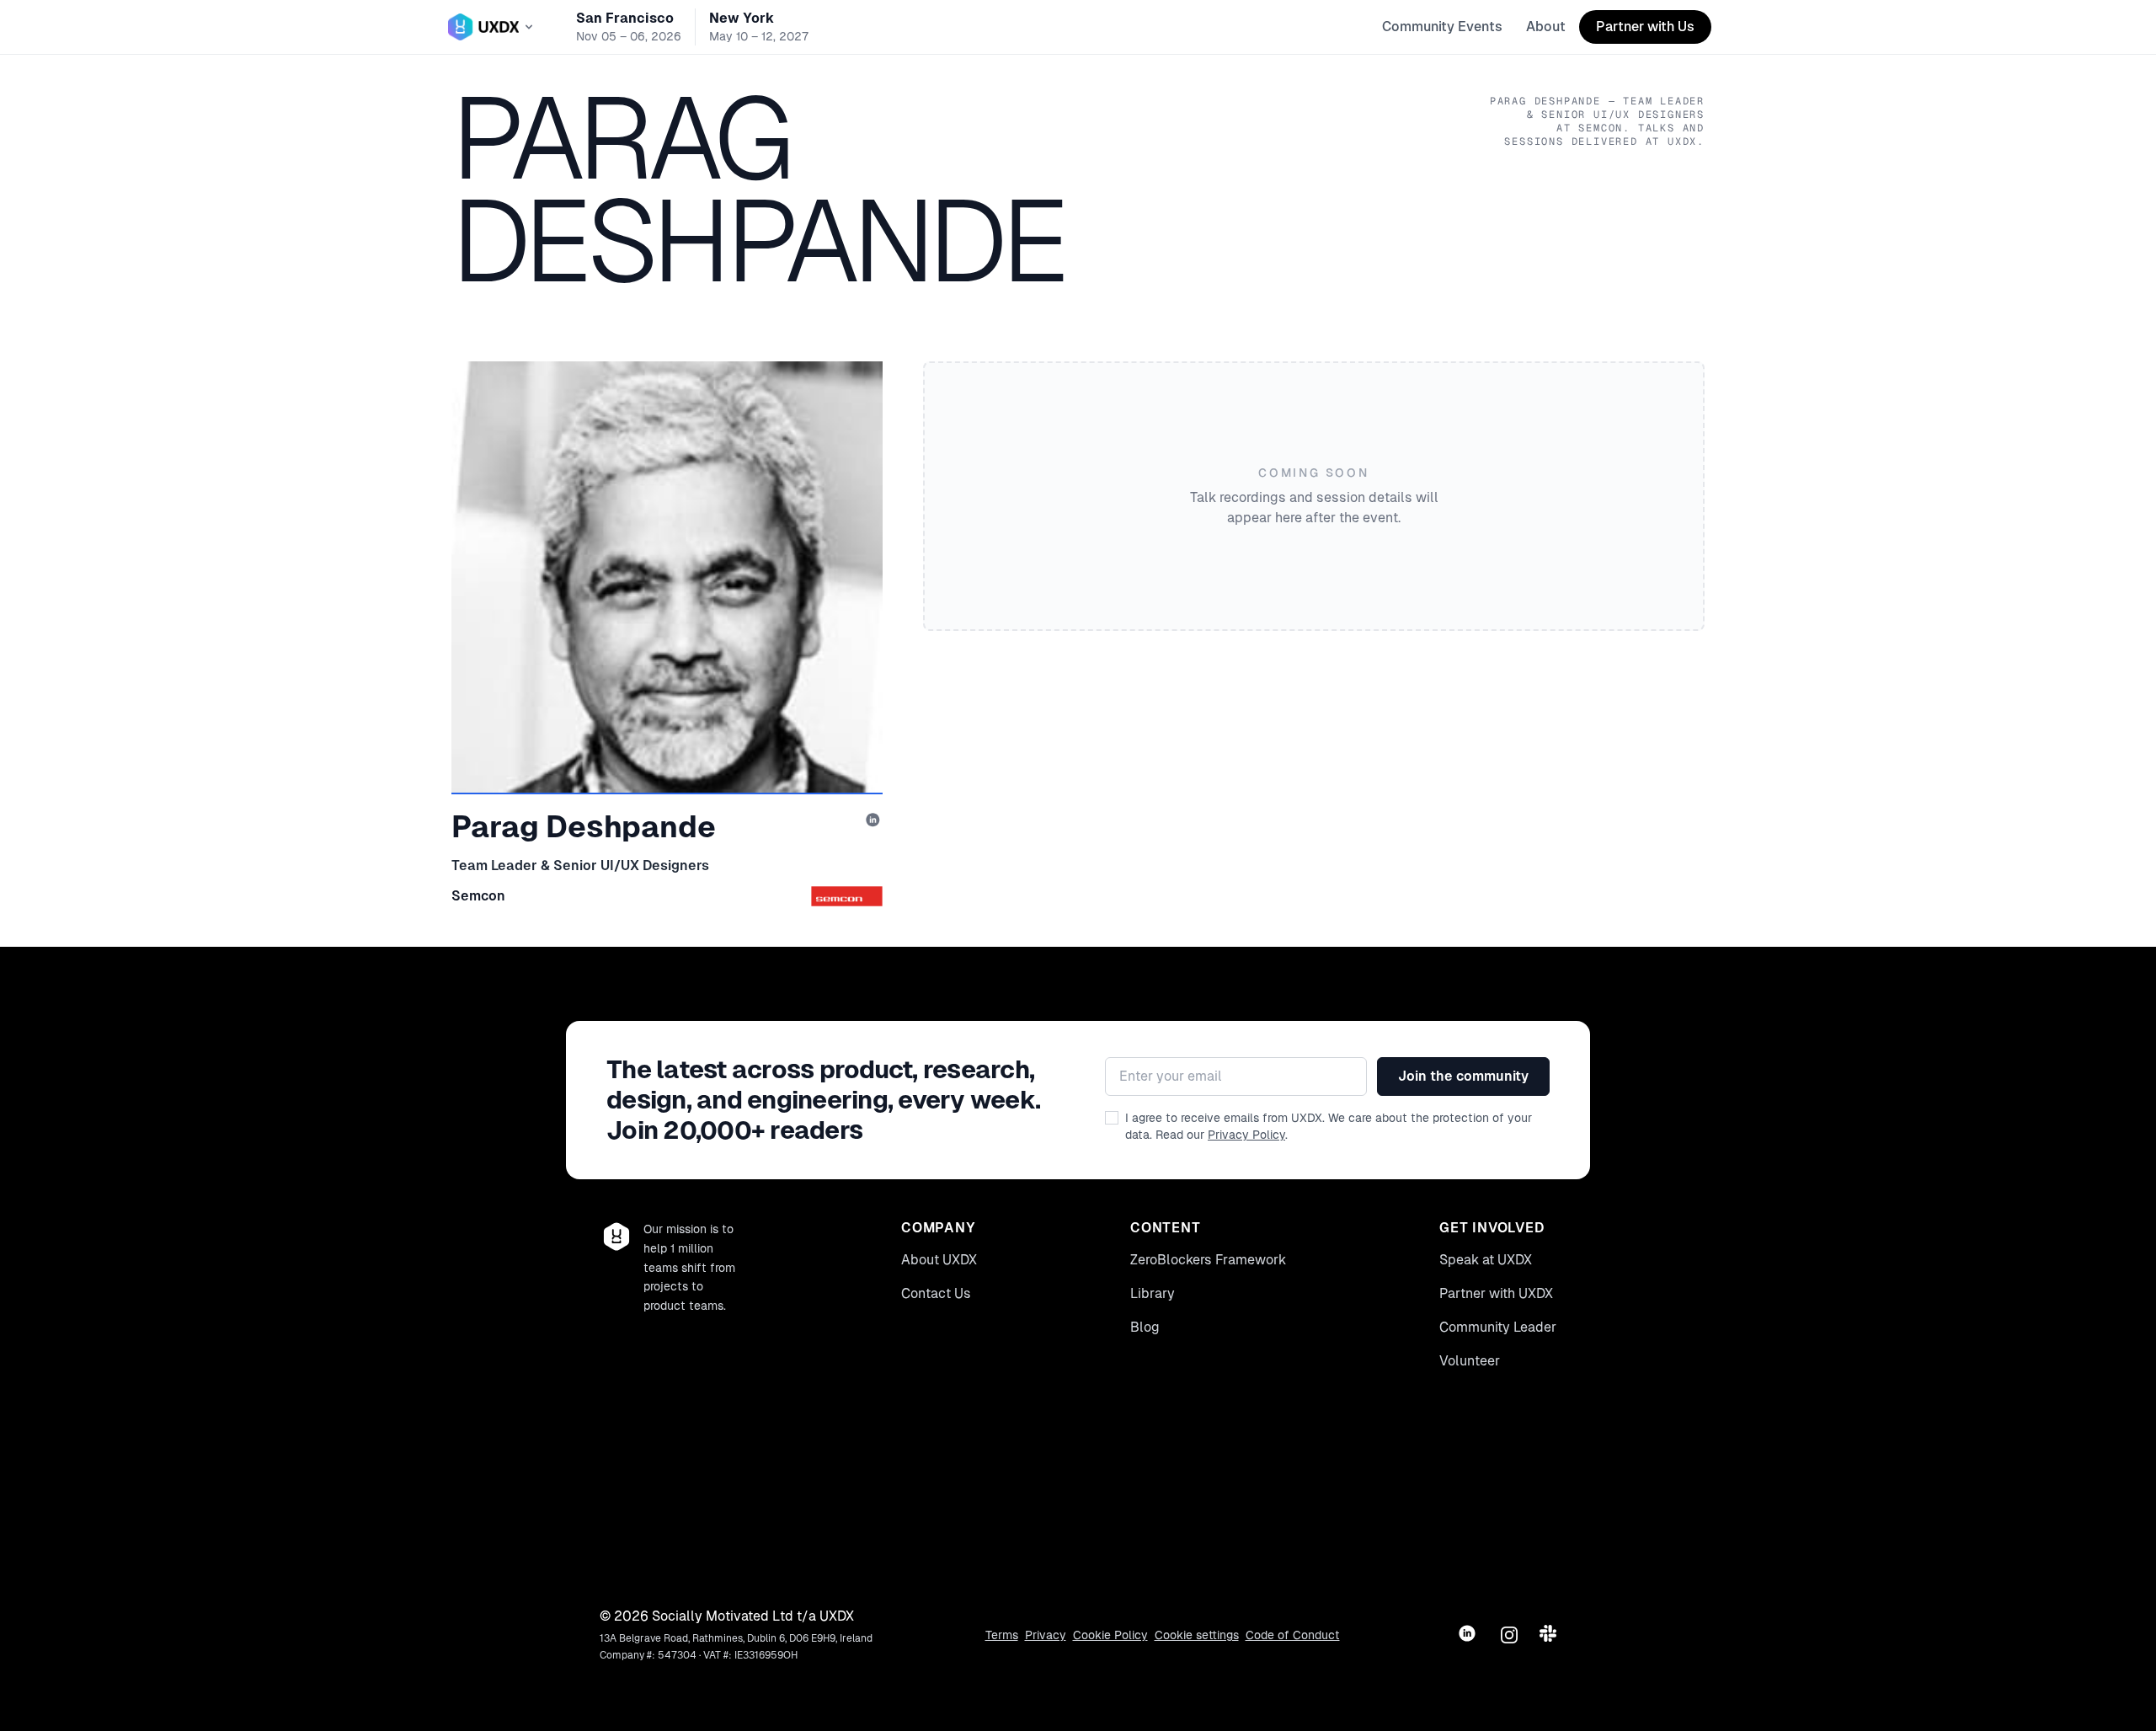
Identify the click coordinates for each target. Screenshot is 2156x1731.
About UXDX (939, 1260)
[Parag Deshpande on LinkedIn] (874, 821)
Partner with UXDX (1496, 1293)
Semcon (478, 896)
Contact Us (936, 1293)
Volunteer (1470, 1361)
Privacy (1046, 1635)
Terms (1002, 1635)
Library (1153, 1293)
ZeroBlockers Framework (1208, 1260)
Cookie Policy (1110, 1635)
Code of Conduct (1293, 1635)
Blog (1145, 1327)
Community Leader (1498, 1327)
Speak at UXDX (1486, 1260)
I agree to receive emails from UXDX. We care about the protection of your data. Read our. (1329, 1126)
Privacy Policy (1246, 1135)
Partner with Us (1645, 27)
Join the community (1463, 1076)
